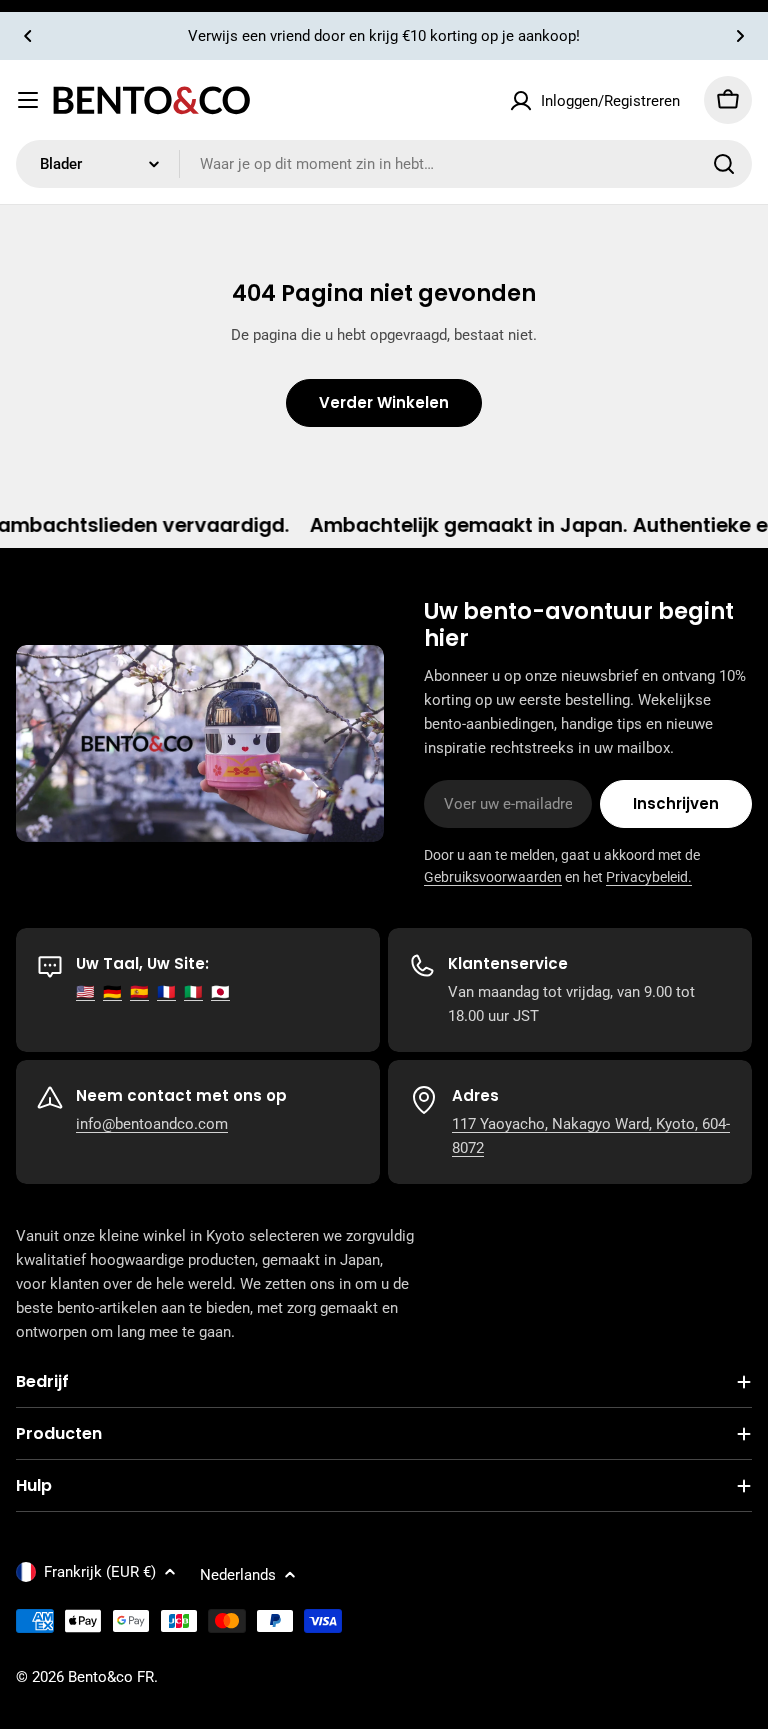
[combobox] (384, 164)
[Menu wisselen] (28, 100)
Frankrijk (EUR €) (100, 1572)
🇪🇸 (139, 992)
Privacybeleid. (649, 877)
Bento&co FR (111, 1677)
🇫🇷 (166, 992)
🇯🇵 (220, 992)
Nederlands (238, 1575)
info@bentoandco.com (152, 1124)
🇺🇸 (85, 992)
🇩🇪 (112, 992)
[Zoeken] (724, 164)
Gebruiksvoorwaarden (493, 877)
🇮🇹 (193, 992)
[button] (28, 36)
